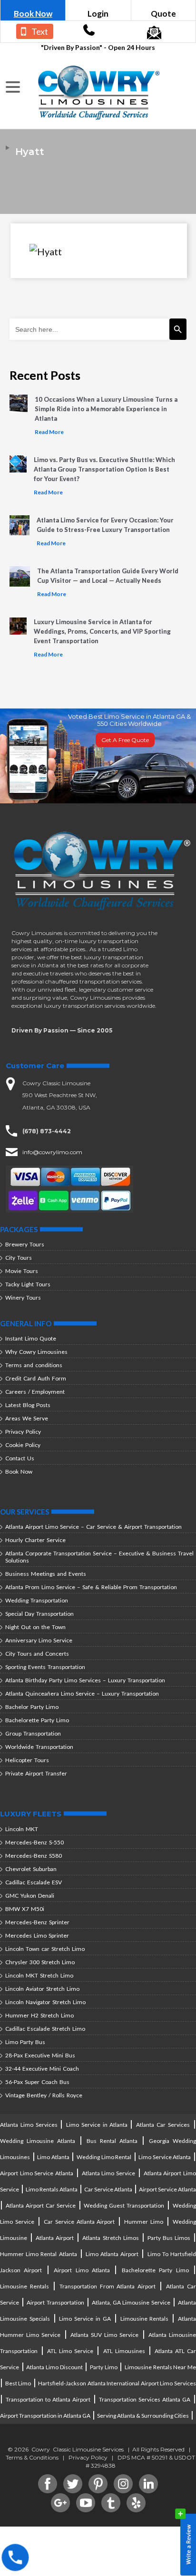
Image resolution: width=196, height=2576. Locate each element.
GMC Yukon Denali (30, 1896)
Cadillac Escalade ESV (34, 1882)
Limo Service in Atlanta (98, 2125)
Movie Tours (22, 1271)
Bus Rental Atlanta (112, 2141)
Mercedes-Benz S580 (34, 1856)
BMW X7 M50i (25, 1909)
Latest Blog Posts (28, 1405)
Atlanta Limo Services (30, 2125)
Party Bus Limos (169, 2238)
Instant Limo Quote (31, 1338)
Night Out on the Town (35, 1627)
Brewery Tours (25, 1244)
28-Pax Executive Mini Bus (40, 2055)
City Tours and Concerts (37, 1654)
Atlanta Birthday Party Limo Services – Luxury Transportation (85, 1680)
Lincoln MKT (22, 1829)
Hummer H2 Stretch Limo (39, 2015)
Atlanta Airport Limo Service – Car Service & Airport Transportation (93, 1527)
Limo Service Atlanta (165, 2157)
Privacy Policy (23, 1432)
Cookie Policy (23, 1445)
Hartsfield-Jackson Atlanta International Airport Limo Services (117, 2383)
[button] (14, 87)
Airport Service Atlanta (167, 2189)
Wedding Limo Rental (104, 2157)
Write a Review (186, 2542)
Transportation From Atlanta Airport (108, 2286)
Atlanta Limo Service (108, 2173)
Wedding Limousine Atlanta (38, 2141)
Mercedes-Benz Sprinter (37, 1922)
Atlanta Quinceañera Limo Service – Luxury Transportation (82, 1693)
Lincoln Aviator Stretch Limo (42, 1989)
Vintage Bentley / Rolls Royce (44, 2095)
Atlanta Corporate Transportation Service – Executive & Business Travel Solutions (99, 1557)
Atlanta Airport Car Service (41, 2205)
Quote (163, 14)
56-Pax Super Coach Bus (37, 2082)
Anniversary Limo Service (39, 1640)
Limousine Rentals (24, 2286)
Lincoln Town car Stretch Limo (45, 1949)
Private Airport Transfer (36, 1773)
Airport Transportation (55, 2302)
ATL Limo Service (70, 2351)
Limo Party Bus (25, 2042)
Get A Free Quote (125, 740)
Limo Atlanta (53, 2157)
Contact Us (20, 1458)
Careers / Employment (35, 1392)
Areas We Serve (27, 1418)
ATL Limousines (124, 2351)
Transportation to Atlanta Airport (48, 2399)
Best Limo (18, 2383)
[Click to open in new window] (89, 33)
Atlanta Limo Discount (54, 2367)
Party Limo (104, 2367)
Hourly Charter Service (35, 1540)
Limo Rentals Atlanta (52, 2189)
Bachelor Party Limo (32, 1707)
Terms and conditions (34, 1365)
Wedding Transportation (37, 1600)
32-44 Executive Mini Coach (42, 2069)
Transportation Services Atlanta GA (145, 2399)
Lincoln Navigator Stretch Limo (45, 2002)
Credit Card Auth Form (36, 1378)
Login (98, 14)
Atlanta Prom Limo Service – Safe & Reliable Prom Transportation (91, 1587)
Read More (49, 432)
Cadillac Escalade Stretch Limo (45, 2029)
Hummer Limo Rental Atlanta (39, 2254)
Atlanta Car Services (163, 2125)
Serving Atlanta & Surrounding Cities (143, 2416)
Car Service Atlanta (108, 2189)
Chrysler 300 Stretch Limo (40, 1962)
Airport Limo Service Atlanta (37, 2173)
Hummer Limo (144, 2222)
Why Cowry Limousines (36, 1352)
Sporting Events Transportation (45, 1667)
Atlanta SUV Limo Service (105, 2335)
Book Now (33, 14)
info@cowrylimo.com (52, 1152)
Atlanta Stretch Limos (110, 2238)
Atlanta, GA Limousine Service (131, 2302)
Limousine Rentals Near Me (160, 2367)
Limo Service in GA (85, 2319)
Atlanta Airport (55, 2238)
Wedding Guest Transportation (124, 2205)
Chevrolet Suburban (31, 1869)
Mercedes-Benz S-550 (34, 1842)
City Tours (19, 1258)
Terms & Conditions (32, 2457)
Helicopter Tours (27, 1760)
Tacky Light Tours (28, 1284)
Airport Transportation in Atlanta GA (45, 2416)
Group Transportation (33, 1733)
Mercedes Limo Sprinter (37, 1935)
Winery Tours (23, 1298)
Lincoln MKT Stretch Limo (39, 1975)
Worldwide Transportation (39, 1747)
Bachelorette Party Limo (37, 1720)
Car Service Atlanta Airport (79, 2222)
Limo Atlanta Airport (112, 2254)
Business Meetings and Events (46, 1574)
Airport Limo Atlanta (82, 2270)
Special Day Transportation (39, 1614)
